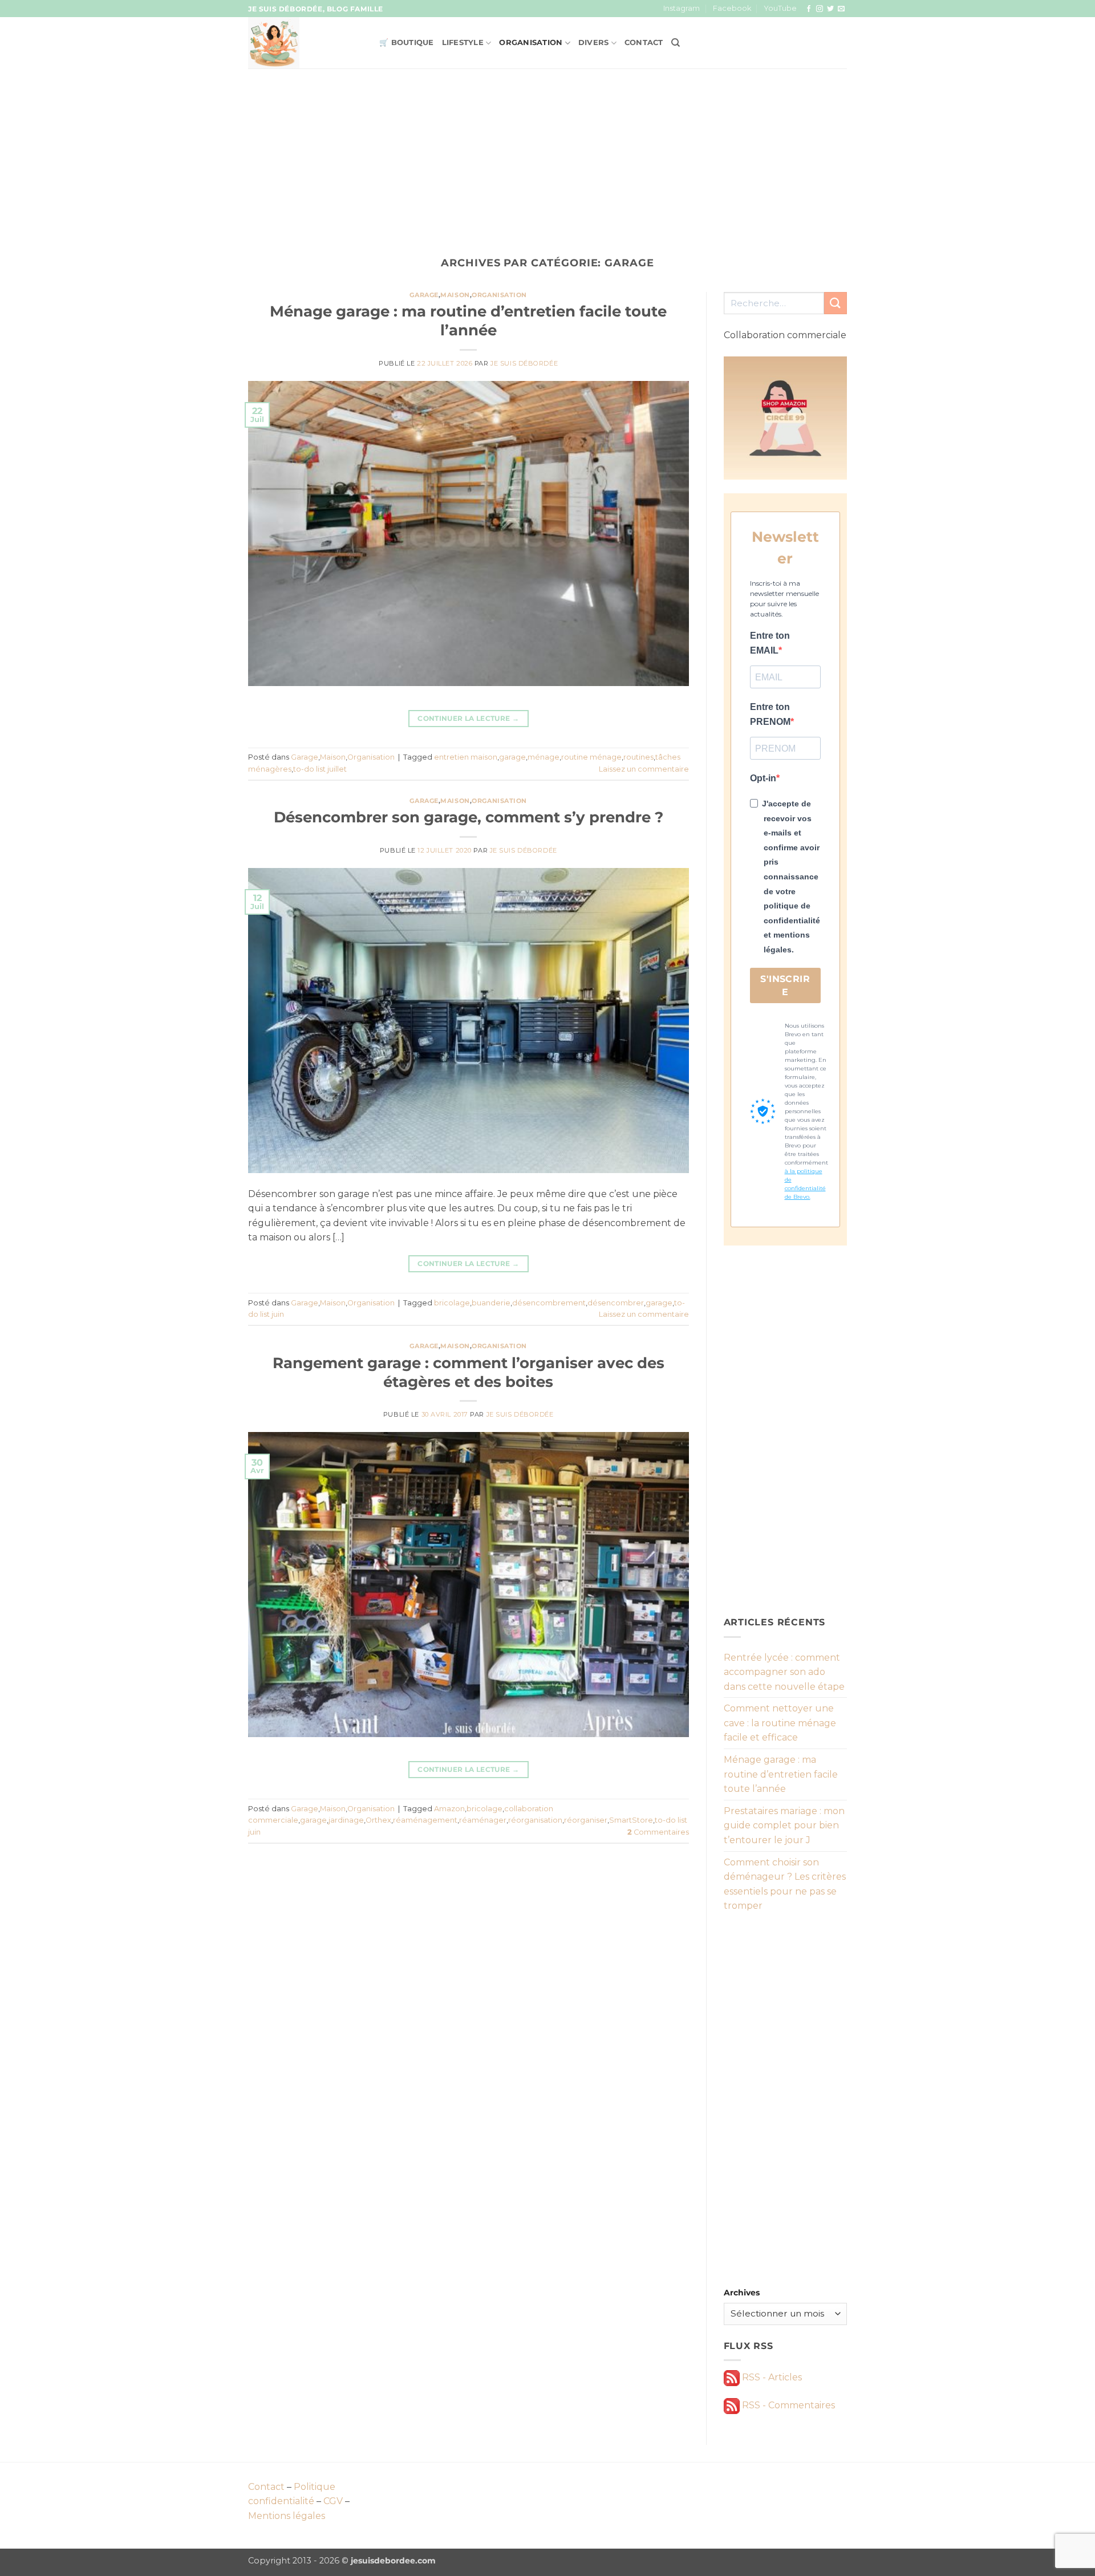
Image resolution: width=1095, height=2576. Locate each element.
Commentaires (658, 1832)
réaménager (483, 1820)
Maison (455, 295)
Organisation (531, 42)
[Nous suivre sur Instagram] (820, 9)
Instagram (682, 8)
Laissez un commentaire (644, 769)
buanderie (491, 1303)
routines (638, 757)
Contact (644, 42)
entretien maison (466, 757)
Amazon (449, 1809)
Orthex (378, 1820)
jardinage (346, 1820)
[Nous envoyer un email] (841, 9)
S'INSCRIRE (785, 985)
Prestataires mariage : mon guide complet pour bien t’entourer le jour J (784, 1825)
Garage (424, 295)
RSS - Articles (771, 2377)
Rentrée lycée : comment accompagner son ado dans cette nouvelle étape (784, 1672)
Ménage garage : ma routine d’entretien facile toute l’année (781, 1774)
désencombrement (549, 1303)
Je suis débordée (524, 363)
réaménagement (425, 1820)
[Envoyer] (836, 303)
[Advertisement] (547, 154)
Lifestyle (463, 42)
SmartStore (631, 1820)
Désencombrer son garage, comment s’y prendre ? (469, 817)
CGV (333, 2501)
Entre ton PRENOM (770, 714)
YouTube (780, 8)
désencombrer (616, 1303)
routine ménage (591, 757)
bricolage (452, 1303)
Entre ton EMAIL (770, 643)
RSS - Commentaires (787, 2405)
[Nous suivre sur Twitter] (830, 9)
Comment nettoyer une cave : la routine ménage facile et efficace (780, 1723)
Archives (742, 2293)
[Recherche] (676, 43)
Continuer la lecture (468, 718)
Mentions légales (287, 2516)
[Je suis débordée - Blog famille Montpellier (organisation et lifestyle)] (305, 43)
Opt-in (763, 778)
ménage (544, 757)
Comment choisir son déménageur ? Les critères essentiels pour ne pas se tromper (785, 1884)
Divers (594, 42)
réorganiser (586, 1820)
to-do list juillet (320, 769)
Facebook (732, 8)
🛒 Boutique (407, 42)
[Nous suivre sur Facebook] (809, 9)
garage (512, 757)
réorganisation (535, 1820)
